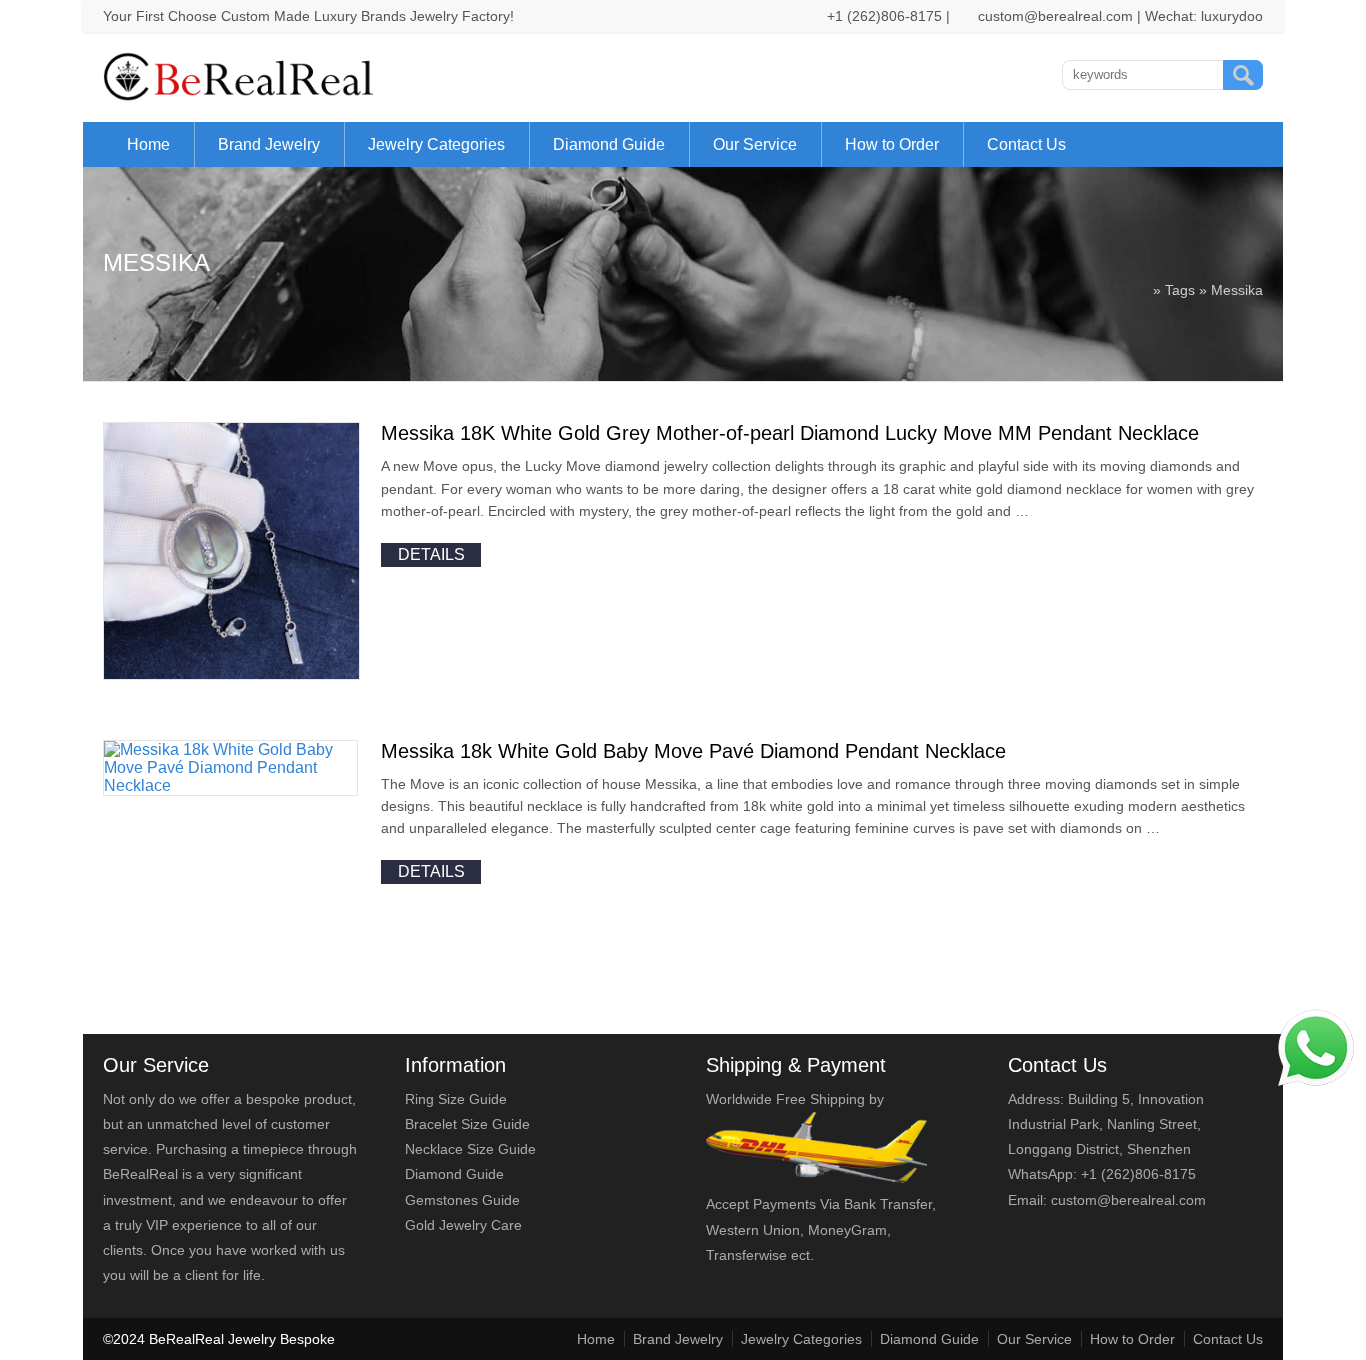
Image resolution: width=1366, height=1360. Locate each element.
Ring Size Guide (456, 1099)
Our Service (755, 144)
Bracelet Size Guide (467, 1124)
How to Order (892, 144)
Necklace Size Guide (470, 1149)
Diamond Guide (609, 144)
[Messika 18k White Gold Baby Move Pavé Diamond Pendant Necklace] (230, 785)
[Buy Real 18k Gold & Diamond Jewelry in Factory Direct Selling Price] (242, 96)
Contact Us (1026, 144)
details (431, 554)
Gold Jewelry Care (463, 1225)
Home (148, 144)
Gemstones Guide (462, 1200)
